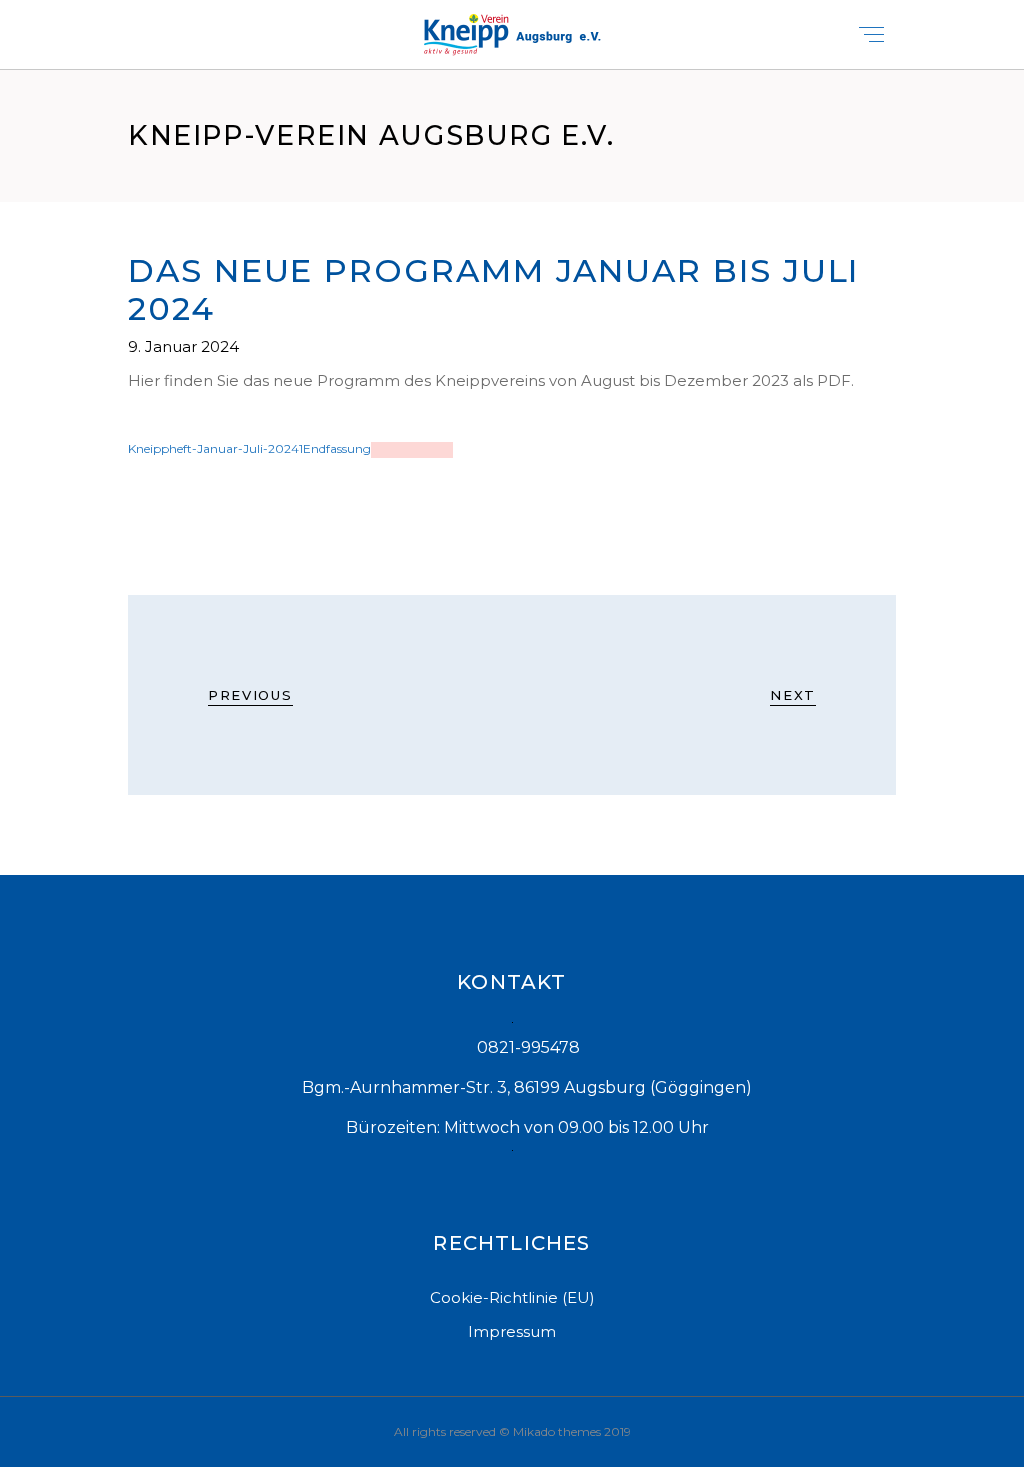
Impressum (512, 1331)
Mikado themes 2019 (572, 1431)
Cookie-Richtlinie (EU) (512, 1297)
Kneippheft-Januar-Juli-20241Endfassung (249, 448)
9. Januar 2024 (183, 346)
